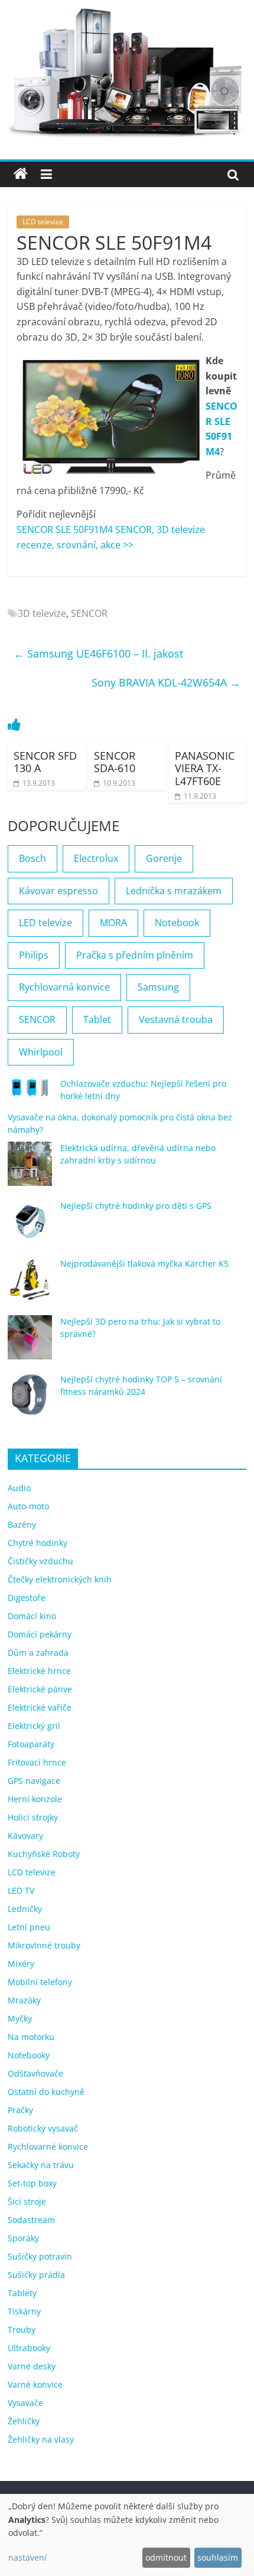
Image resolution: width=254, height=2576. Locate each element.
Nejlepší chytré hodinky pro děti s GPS (136, 1206)
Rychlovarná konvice (64, 987)
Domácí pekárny (40, 1634)
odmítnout (166, 2557)
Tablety (22, 2293)
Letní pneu (29, 1927)
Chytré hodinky (38, 1543)
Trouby (22, 2330)
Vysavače (25, 2403)
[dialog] (127, 2535)
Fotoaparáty (31, 1744)
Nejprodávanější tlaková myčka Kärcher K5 (144, 1264)
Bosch (32, 858)
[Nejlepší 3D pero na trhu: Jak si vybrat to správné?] (30, 1343)
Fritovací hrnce (37, 1762)
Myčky (20, 2018)
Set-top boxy (32, 2183)
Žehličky (24, 2421)
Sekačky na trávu (41, 2165)
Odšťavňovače (35, 2073)
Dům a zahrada (38, 1653)
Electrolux (96, 858)
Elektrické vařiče (40, 1707)
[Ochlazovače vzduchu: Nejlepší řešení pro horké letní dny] (30, 1093)
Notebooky (29, 2055)
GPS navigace (34, 1781)
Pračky (20, 2110)
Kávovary (25, 1835)
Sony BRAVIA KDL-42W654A (166, 682)
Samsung (158, 987)
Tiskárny (24, 2311)
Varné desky (32, 2366)
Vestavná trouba (176, 1019)
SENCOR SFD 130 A (45, 762)
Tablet (97, 1019)
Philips (34, 955)
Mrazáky (24, 2000)
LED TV (21, 1890)
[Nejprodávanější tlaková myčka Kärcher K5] (30, 1285)
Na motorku (31, 2037)
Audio (19, 1488)
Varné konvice (35, 2384)
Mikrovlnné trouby (44, 1945)
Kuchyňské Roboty (44, 1854)
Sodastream (31, 2220)
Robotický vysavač (43, 2128)
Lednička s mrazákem (174, 891)
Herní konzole (35, 1799)
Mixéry (21, 1964)
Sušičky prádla (36, 2275)
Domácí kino (32, 1616)
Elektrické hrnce (39, 1671)
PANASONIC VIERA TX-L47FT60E (205, 768)
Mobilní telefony (40, 1982)
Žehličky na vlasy (41, 2439)
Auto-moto (28, 1506)
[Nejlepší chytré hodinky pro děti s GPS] (30, 1227)
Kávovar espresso (58, 891)
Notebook (177, 923)
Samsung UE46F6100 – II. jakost (98, 653)
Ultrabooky (29, 2348)
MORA (113, 923)
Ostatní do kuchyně (46, 2092)
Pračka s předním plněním (135, 955)
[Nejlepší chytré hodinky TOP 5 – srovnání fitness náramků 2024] (30, 1400)
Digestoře (27, 1598)
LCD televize (43, 222)
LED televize (45, 923)
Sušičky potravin (40, 2256)
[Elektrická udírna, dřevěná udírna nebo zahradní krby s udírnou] (30, 1169)
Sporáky (23, 2238)
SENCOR (89, 613)
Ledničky (25, 1909)
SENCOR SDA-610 (115, 762)
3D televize (42, 613)
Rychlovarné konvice (48, 2147)
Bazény (22, 1524)
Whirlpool (41, 1052)
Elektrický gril (34, 1726)
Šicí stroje (27, 2201)
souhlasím (218, 2557)
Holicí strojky (33, 1817)
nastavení (27, 2557)
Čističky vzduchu (40, 1561)
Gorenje (164, 858)
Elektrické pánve (40, 1689)
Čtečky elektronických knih (60, 1579)
